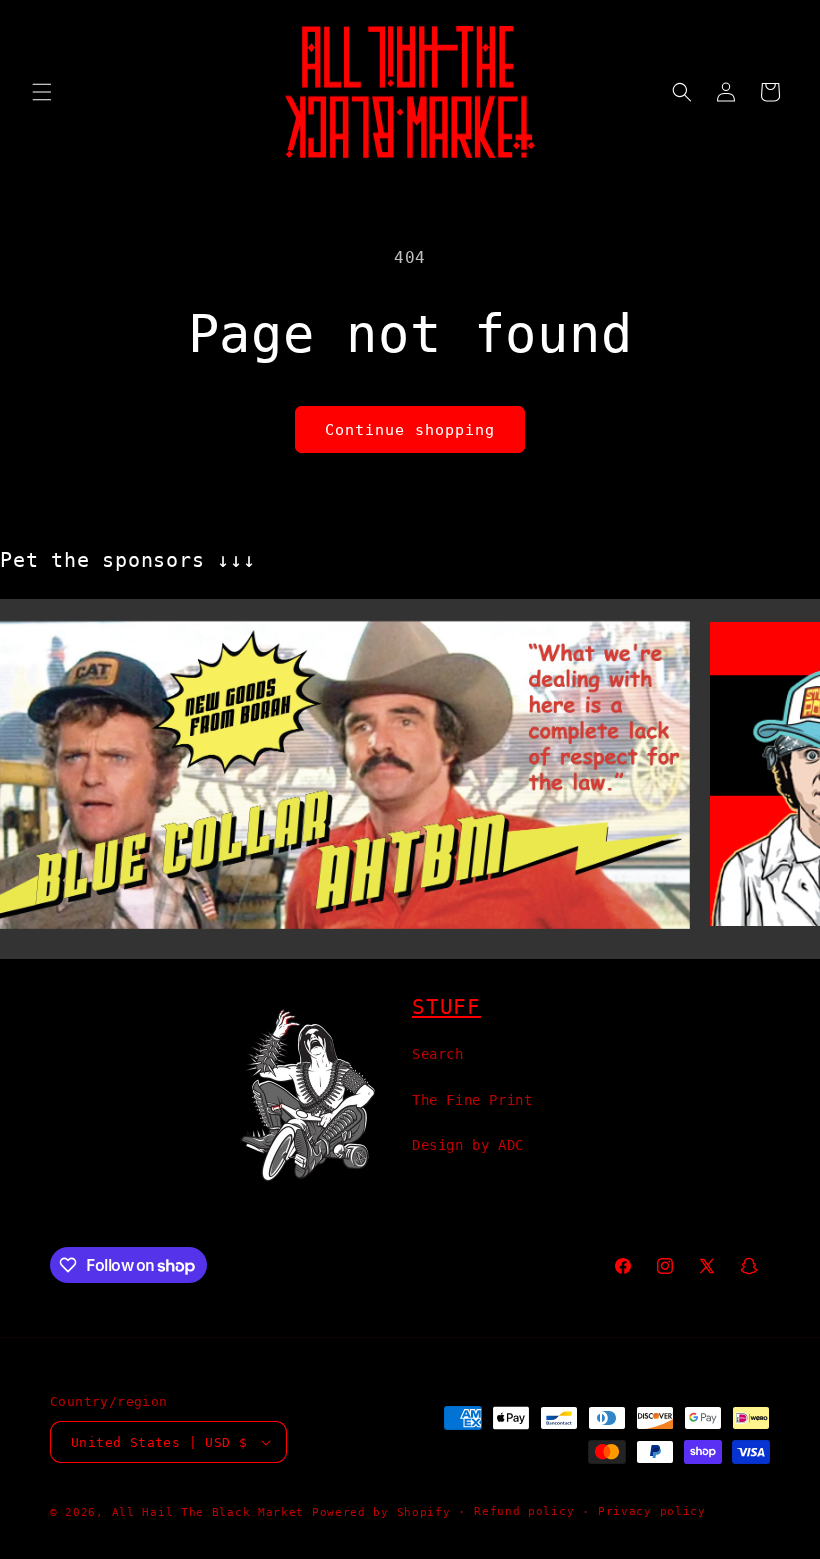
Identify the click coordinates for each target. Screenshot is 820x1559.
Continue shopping (410, 430)
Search (438, 1054)
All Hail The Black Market (208, 1512)
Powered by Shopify (381, 1512)
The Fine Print (472, 1100)
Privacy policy (652, 1511)
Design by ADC (468, 1145)
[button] (42, 92)
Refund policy (524, 1511)
